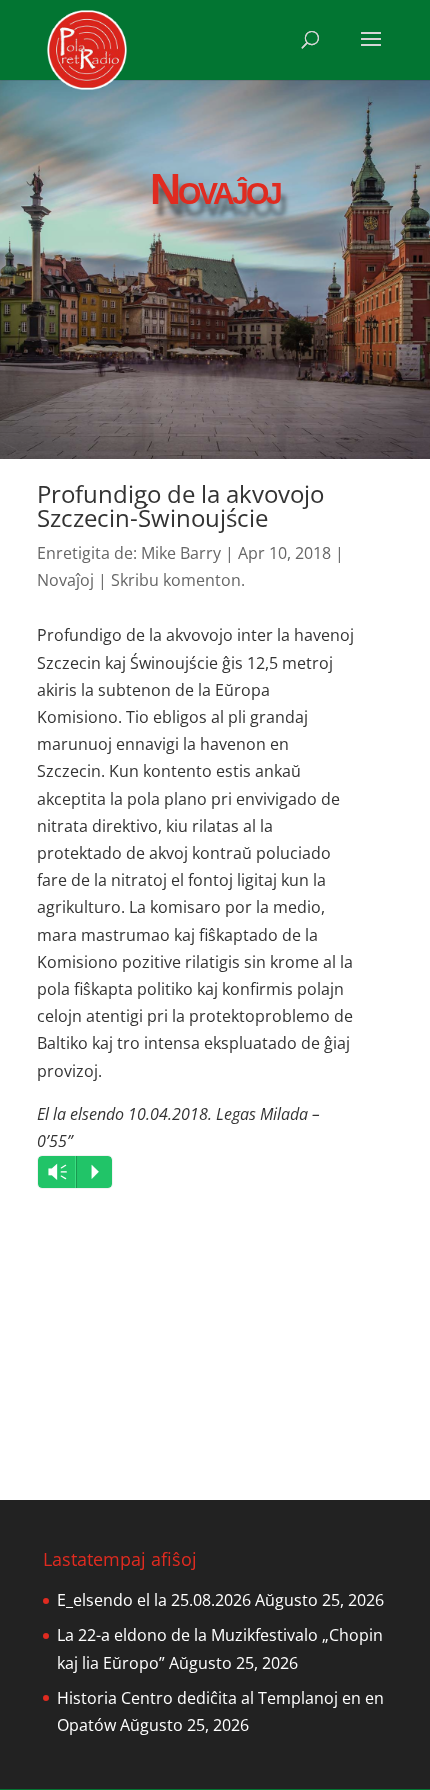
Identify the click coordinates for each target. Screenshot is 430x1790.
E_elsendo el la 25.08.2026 (154, 1600)
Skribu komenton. (178, 580)
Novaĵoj (65, 580)
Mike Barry (181, 553)
